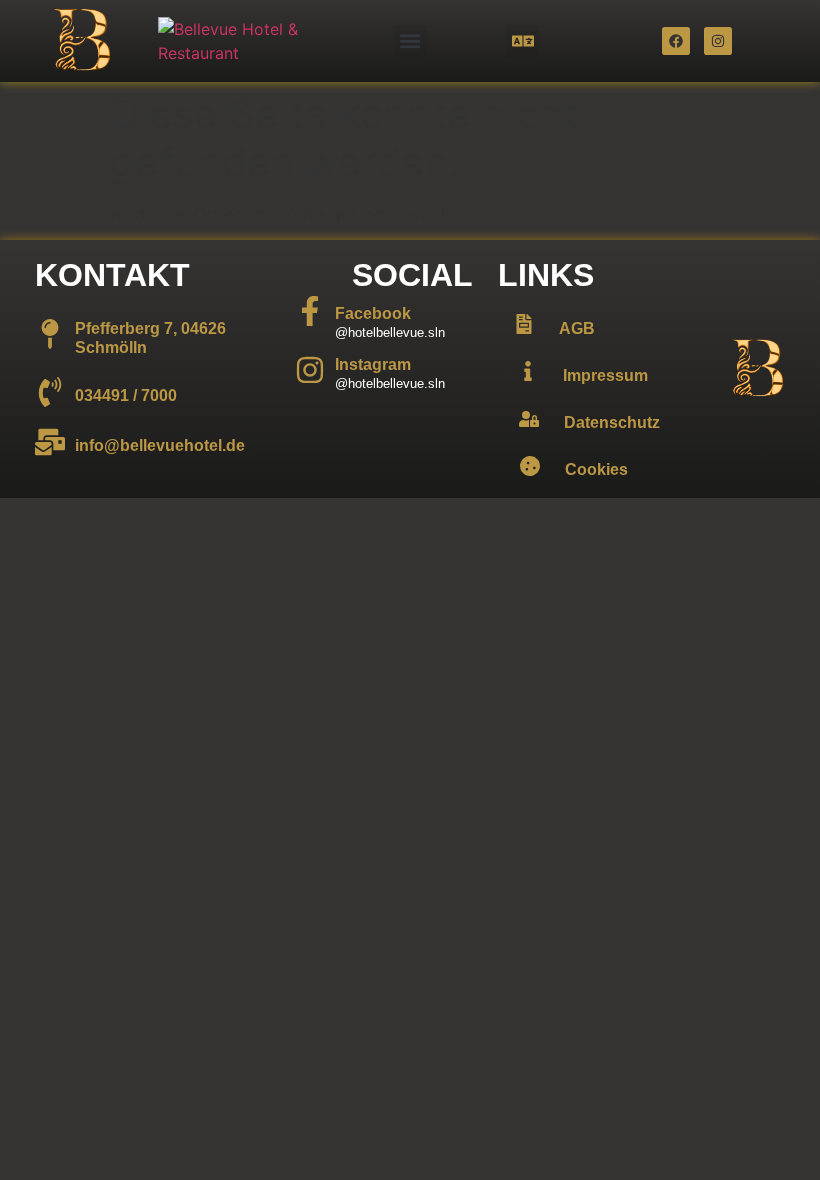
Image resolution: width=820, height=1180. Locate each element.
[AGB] (524, 324)
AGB (577, 328)
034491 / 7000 (126, 395)
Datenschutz (612, 422)
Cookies (596, 469)
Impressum (605, 375)
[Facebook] (676, 41)
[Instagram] (718, 41)
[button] (410, 41)
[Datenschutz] (529, 419)
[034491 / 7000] (50, 392)
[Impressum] (528, 371)
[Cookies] (530, 466)
